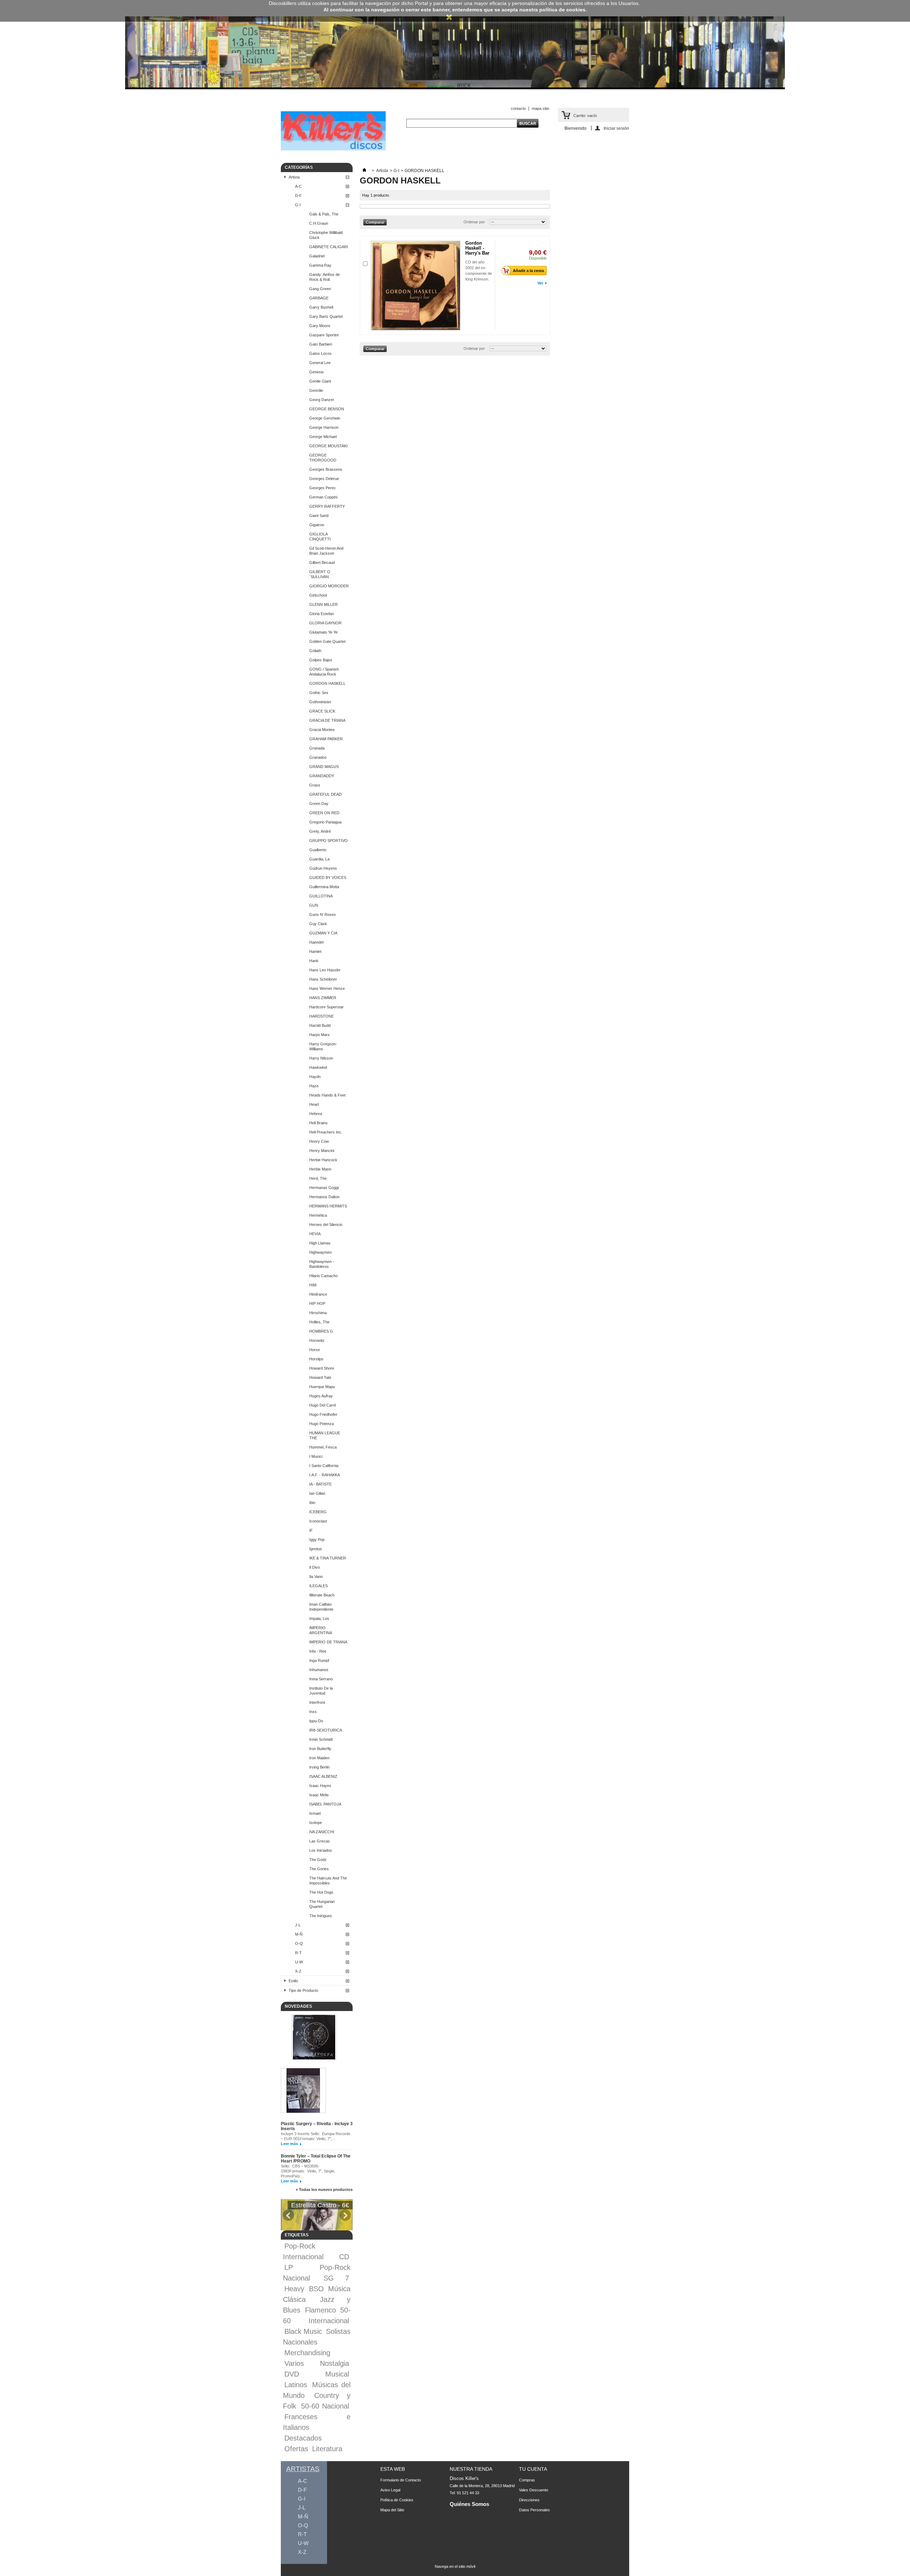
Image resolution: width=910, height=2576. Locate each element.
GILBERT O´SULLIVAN (320, 574)
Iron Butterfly (320, 1749)
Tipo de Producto (303, 1990)
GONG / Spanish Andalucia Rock (324, 672)
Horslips (316, 1359)
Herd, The (318, 1178)
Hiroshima (318, 1313)
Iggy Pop (317, 1540)
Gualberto (318, 850)
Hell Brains (318, 1123)
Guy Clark (318, 924)
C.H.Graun (319, 223)
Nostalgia (334, 2363)
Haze (314, 1086)
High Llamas (320, 1243)
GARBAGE (319, 298)
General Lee (320, 363)
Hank (314, 961)
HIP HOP (317, 1303)
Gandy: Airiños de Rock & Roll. (325, 277)
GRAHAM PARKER (326, 739)
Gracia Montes (322, 730)
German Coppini (323, 497)
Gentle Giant (320, 381)
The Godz (318, 1860)
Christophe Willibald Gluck (326, 235)
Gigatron (317, 525)
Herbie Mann (320, 1169)
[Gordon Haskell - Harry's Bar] (416, 286)
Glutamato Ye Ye (323, 632)
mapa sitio (540, 108)
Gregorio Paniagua (325, 822)
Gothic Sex (319, 693)
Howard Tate (320, 1377)
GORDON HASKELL (327, 683)
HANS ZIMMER (323, 998)
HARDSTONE (322, 1016)
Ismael (315, 1813)
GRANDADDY (322, 776)
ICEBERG (318, 1512)
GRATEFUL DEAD (325, 794)
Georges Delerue (324, 479)
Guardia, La (319, 859)
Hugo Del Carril (322, 1405)
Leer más (289, 2144)
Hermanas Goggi (324, 1188)
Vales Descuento (534, 2490)
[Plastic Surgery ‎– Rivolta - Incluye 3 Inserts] (314, 2038)
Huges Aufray (321, 1396)
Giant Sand (319, 516)
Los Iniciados (321, 1850)
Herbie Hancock (323, 1160)
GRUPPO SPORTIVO (328, 841)
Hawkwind (318, 1067)
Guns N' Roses (323, 914)
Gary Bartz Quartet (326, 316)
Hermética (318, 1215)
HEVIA (315, 1234)
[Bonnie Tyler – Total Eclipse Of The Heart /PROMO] (303, 2091)
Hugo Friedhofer (323, 1414)
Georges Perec (323, 488)
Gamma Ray (320, 265)
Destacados (303, 2438)
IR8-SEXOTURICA (326, 1730)
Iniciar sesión (616, 128)
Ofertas (296, 2449)
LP (289, 2267)
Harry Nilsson (321, 1058)
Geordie (316, 390)
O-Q (299, 1943)
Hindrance (318, 1294)
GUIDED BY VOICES (328, 878)
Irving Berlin (319, 1767)
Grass (315, 785)
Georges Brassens (326, 469)
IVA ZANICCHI (322, 1832)
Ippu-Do (316, 1721)
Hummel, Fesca (323, 1447)
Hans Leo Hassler (325, 970)
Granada (317, 748)
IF (311, 1530)
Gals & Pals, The (324, 214)
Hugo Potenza (322, 1424)
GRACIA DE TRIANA (327, 720)
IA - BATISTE (320, 1484)
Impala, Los (319, 1618)
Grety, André (320, 831)
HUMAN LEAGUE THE (325, 1435)
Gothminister (320, 702)
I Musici (316, 1456)
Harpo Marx (320, 1035)
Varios (294, 2363)
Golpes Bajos (321, 660)
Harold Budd (320, 1025)
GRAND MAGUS (324, 767)
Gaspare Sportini (324, 335)
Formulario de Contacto (401, 2480)
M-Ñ (299, 1934)
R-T (298, 1953)
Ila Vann (316, 1577)
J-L (298, 1925)
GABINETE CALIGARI (329, 247)
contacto (518, 108)
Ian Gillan (317, 1493)
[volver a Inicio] (364, 171)
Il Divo (315, 1567)
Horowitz (317, 1340)
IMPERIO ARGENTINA (321, 1630)
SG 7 (336, 2278)
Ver (540, 283)
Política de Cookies (397, 2500)
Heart (314, 1104)
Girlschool (318, 595)
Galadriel (317, 256)
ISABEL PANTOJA (325, 1804)
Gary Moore (320, 326)
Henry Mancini (322, 1151)
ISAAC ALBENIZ (323, 1776)
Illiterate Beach (322, 1595)
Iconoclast (318, 1521)
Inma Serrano (321, 1679)
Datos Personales (534, 2510)
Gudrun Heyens (323, 868)
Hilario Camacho (323, 1276)
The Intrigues (321, 1916)
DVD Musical (317, 2374)
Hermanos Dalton (324, 1197)
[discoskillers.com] (333, 149)
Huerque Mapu (322, 1387)
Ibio (312, 1503)
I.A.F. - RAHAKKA (325, 1475)
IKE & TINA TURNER (328, 1558)
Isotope (316, 1823)
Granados (318, 757)
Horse (315, 1350)
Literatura (327, 2449)
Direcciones (529, 2500)
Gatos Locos (320, 353)
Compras (527, 2480)
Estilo (293, 1981)
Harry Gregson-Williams (323, 1046)
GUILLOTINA (321, 896)
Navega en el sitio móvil (455, 2566)
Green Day (319, 804)
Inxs (313, 1712)
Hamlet (315, 951)
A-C (298, 186)
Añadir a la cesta (528, 271)
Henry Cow (319, 1141)
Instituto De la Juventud (321, 1691)
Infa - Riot (318, 1651)
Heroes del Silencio (326, 1225)
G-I (298, 205)
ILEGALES (318, 1586)
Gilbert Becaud (322, 562)
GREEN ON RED (324, 813)
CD (344, 2257)
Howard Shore (322, 1368)
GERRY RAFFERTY (327, 506)
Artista (294, 177)
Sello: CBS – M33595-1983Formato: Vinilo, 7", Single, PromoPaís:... (308, 2171)
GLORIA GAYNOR (325, 623)
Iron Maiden (319, 1758)
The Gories (319, 1869)
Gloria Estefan (322, 614)
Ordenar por (474, 222)
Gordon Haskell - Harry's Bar (477, 248)
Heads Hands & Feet (327, 1095)
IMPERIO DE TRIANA (328, 1642)
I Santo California (324, 1466)
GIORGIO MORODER (329, 586)
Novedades (298, 2006)
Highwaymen (320, 1252)
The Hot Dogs (321, 1892)
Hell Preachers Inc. (326, 1132)
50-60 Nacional (325, 2406)
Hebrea (316, 1114)
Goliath (315, 651)
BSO (316, 2289)
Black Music (303, 2331)
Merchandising (307, 2353)
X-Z (298, 1971)
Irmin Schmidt (321, 1739)
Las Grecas (320, 1841)
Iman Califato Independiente (321, 1607)
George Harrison (324, 427)
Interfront (317, 1702)
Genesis (317, 372)
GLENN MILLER (323, 604)
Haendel (316, 942)
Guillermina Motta (324, 887)
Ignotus (316, 1549)
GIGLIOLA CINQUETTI (320, 537)
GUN (314, 905)
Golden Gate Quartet (327, 641)
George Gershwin (325, 418)
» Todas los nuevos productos (324, 2190)
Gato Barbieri (321, 344)
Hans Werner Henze (327, 988)
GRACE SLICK (322, 711)
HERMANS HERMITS (328, 1206)
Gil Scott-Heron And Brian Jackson (326, 551)
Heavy (294, 2289)
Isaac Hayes (320, 1786)
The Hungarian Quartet (322, 1904)
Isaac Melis (319, 1795)
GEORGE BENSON (327, 409)
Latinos (296, 2385)
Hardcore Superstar (326, 1007)
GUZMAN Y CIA (323, 933)
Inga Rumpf (319, 1660)
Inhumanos (319, 1670)
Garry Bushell (321, 307)
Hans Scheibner (323, 979)
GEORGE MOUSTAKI (328, 446)
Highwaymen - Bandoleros (322, 1264)
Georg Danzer (322, 400)
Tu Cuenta (533, 2469)
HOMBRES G (321, 1331)
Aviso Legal (390, 2490)
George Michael (323, 437)
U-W (299, 1962)
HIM (313, 1285)
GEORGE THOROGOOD (323, 458)
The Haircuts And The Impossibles (328, 1881)
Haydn (315, 1077)
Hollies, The (319, 1322)
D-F (298, 196)
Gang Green (320, 289)
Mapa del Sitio (392, 2510)
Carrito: (585, 116)
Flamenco (320, 2310)
